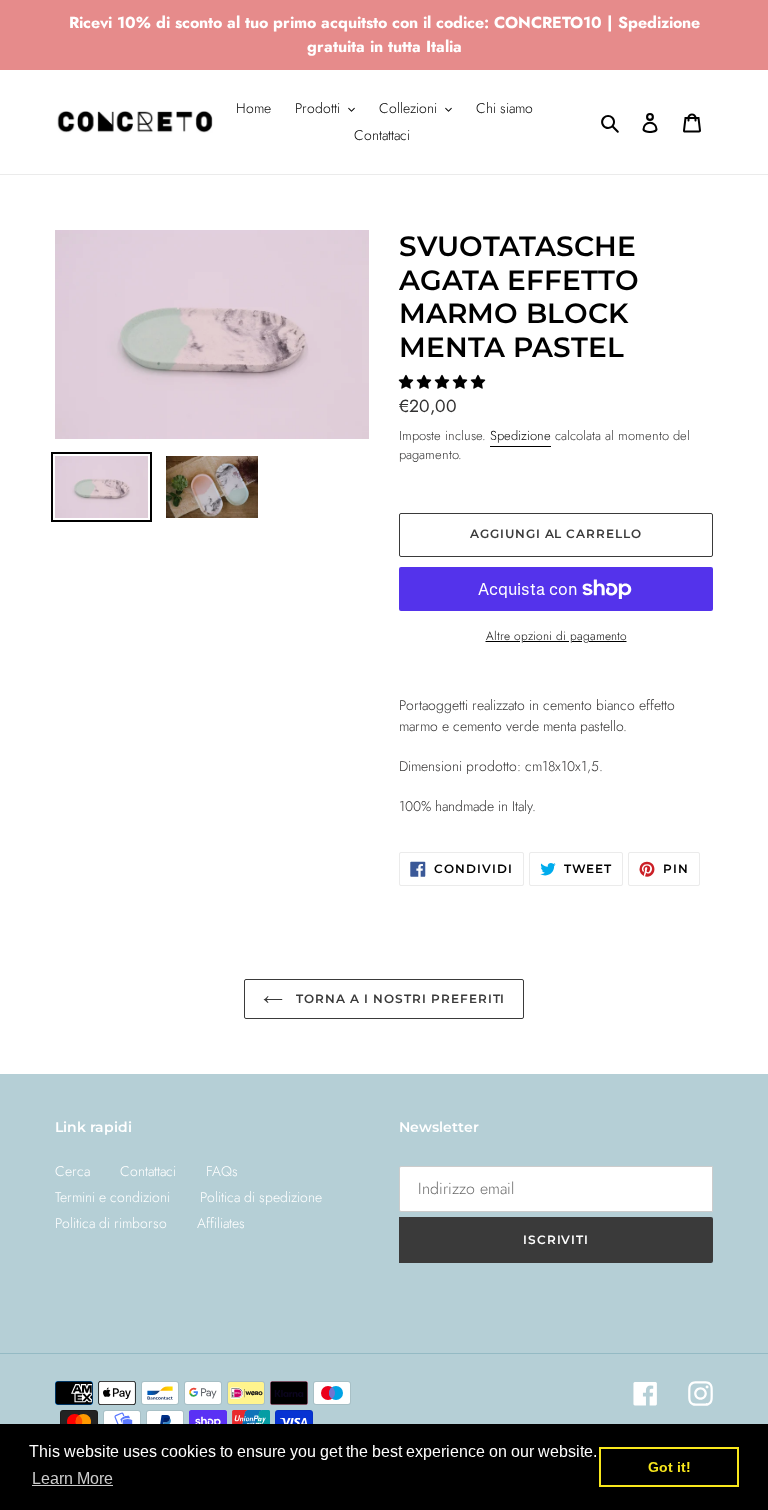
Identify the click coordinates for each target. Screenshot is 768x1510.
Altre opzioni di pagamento (556, 635)
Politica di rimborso (111, 1223)
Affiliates (221, 1223)
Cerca (72, 1171)
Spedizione (520, 435)
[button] (444, 382)
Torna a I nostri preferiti (399, 998)
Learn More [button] (72, 1478)
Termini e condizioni (112, 1197)
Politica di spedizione (261, 1197)
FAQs (222, 1171)
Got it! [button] (669, 1467)
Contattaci (148, 1171)
